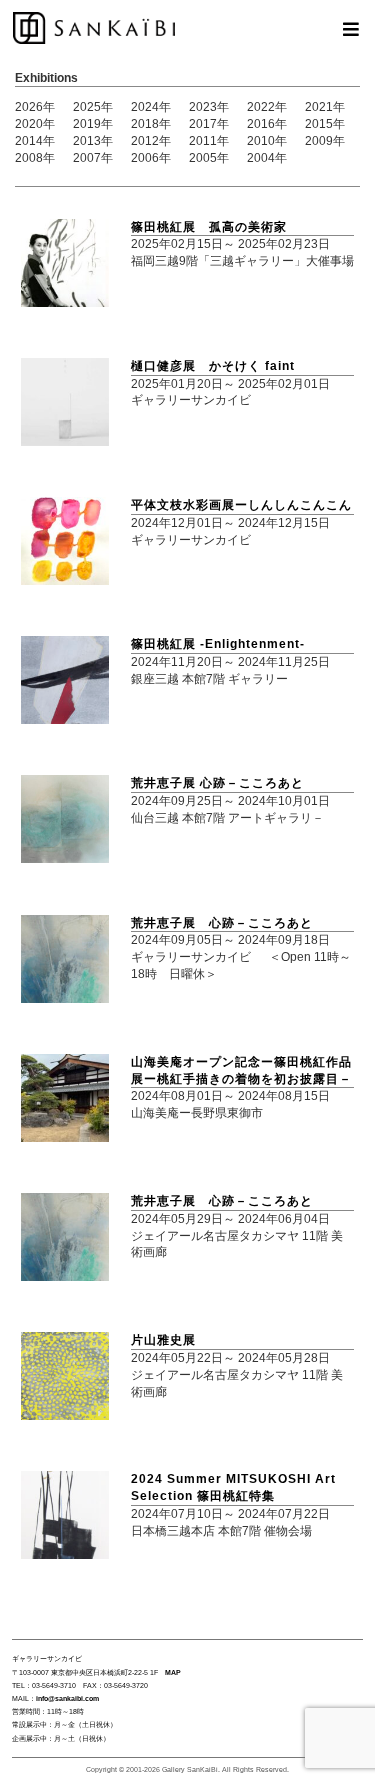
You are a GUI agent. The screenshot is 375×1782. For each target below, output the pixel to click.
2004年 (267, 158)
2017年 (209, 124)
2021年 (325, 107)
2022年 (267, 107)
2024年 (151, 107)
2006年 (151, 158)
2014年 (35, 141)
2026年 (35, 107)
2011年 (209, 141)
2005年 (209, 158)
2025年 (93, 107)
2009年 (325, 141)
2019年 (93, 124)
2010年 (267, 141)
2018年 (151, 124)
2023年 (209, 107)
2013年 (93, 141)
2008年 (35, 158)
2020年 (35, 124)
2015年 (325, 124)
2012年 (151, 141)
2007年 (93, 158)
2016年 (267, 124)
